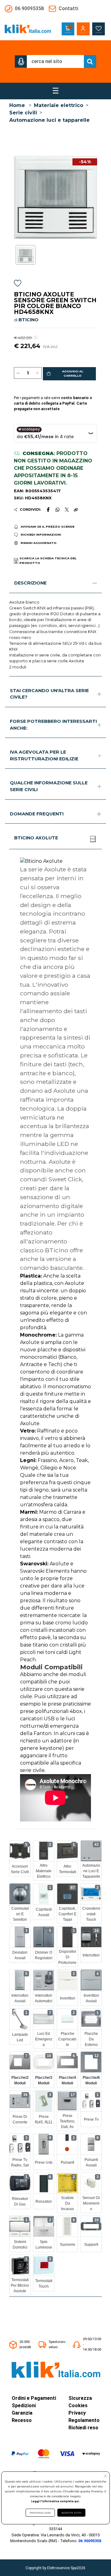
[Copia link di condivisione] (76, 509)
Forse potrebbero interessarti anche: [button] (53, 725)
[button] (21, 61)
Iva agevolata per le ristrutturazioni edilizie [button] (44, 755)
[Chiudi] (93, 839)
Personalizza (40, 2513)
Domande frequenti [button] (37, 814)
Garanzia (22, 2413)
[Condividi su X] (67, 510)
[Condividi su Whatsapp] (58, 509)
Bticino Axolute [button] (36, 838)
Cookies (78, 2406)
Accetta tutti (71, 2513)
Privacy (77, 2413)
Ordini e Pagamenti (34, 2398)
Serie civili (23, 113)
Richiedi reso (83, 2428)
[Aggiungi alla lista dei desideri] (18, 284)
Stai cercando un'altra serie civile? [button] (49, 694)
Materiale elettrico (59, 105)
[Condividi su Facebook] (48, 509)
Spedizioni (24, 2406)
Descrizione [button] (30, 583)
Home (17, 105)
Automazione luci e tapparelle (49, 120)
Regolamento (84, 2420)
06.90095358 (90, 2541)
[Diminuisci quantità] (18, 373)
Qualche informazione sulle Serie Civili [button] (49, 786)
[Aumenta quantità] (37, 373)
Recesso (22, 2420)
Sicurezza (80, 2398)
